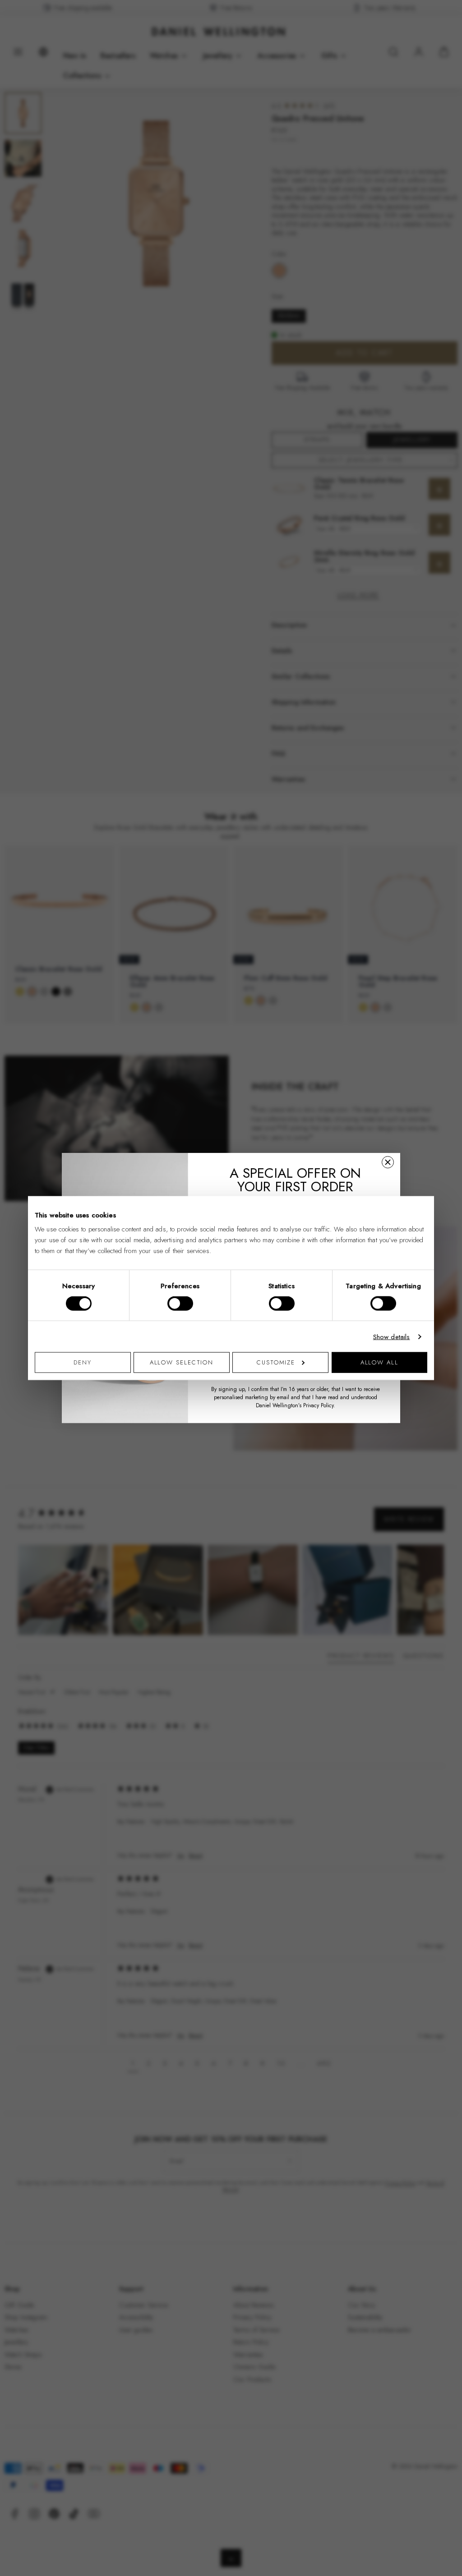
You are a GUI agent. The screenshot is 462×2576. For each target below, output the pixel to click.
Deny (83, 1362)
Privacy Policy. (319, 1405)
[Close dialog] (388, 1162)
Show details (392, 1336)
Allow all (379, 1362)
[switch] (180, 1303)
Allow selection (182, 1362)
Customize (276, 1362)
